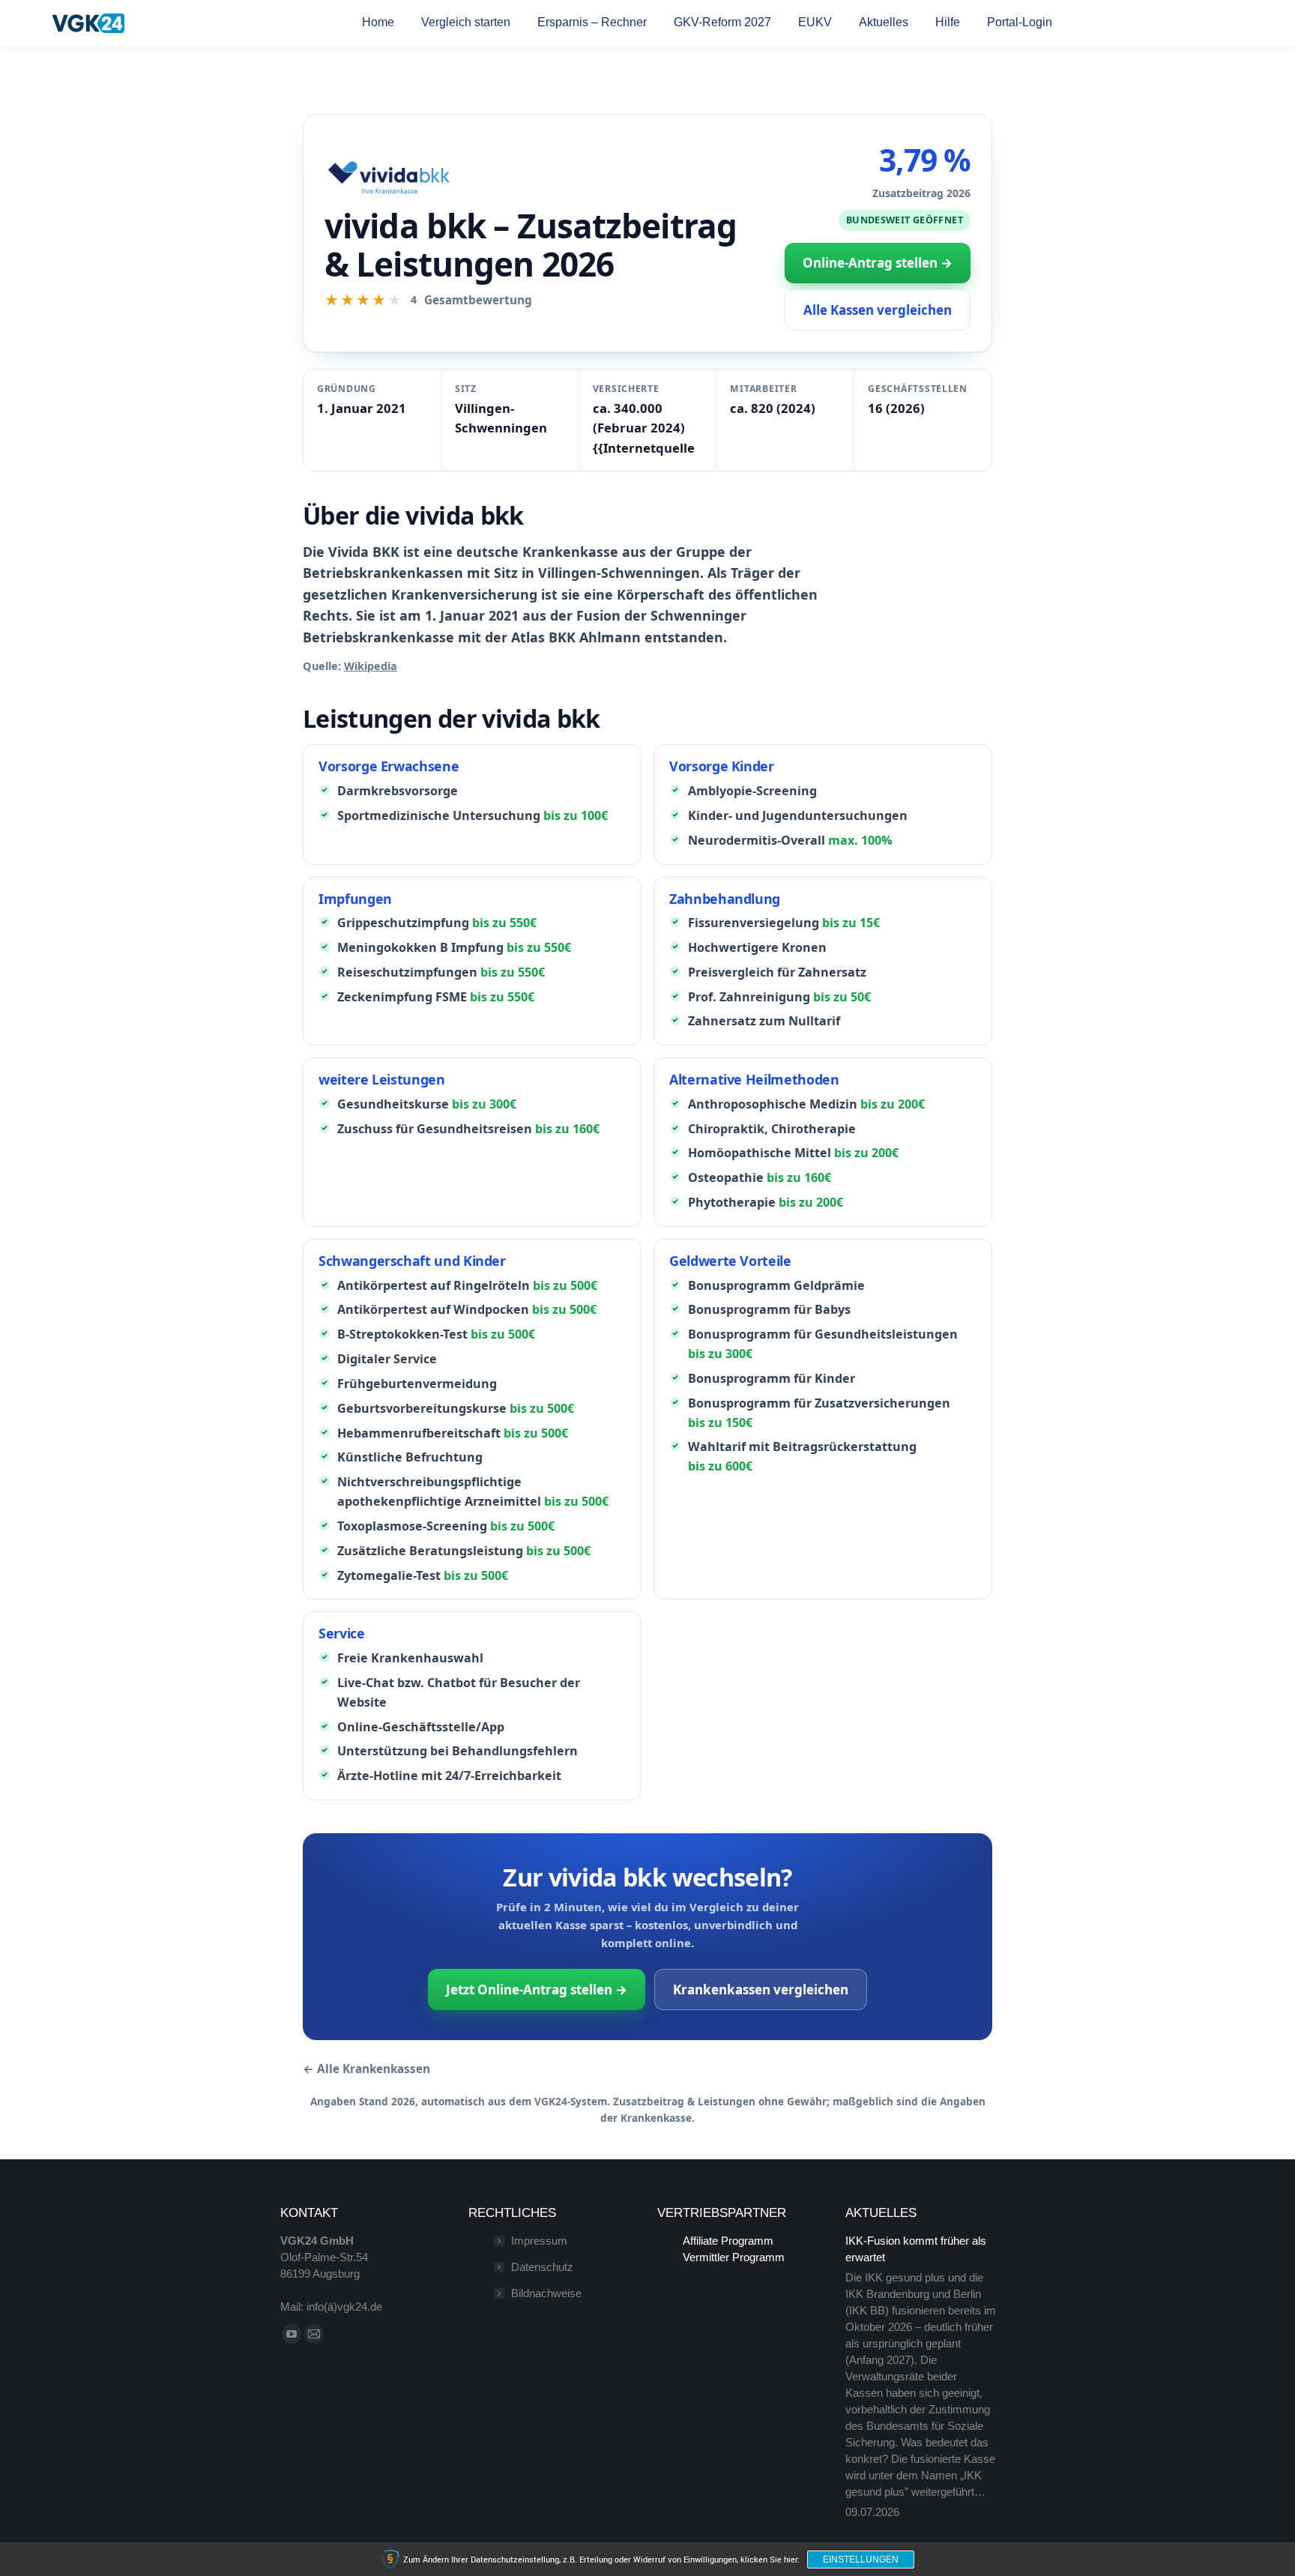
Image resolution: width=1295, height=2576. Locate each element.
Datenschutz (542, 2267)
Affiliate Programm (728, 2241)
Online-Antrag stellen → (878, 263)
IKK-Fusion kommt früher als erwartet (916, 2249)
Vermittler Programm (734, 2257)
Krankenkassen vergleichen (761, 1990)
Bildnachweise (546, 2293)
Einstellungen (861, 2560)
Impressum (539, 2241)
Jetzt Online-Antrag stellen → (537, 1990)
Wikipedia (371, 666)
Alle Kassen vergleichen (878, 310)
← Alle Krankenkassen (366, 2069)
